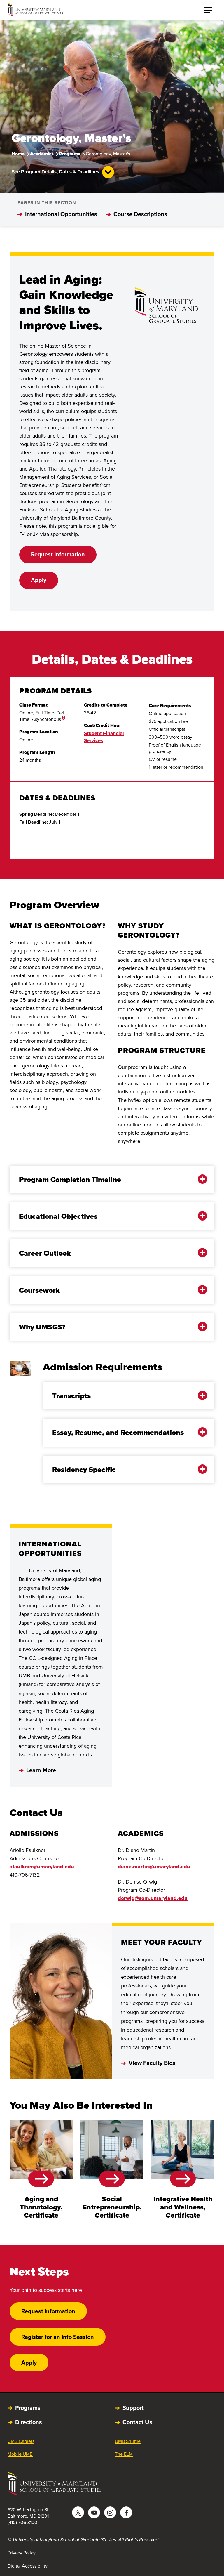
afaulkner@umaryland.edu (42, 1867)
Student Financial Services (104, 737)
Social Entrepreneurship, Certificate (112, 2207)
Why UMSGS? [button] (42, 1327)
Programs (70, 154)
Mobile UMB (20, 2454)
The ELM (124, 2454)
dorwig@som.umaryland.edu (153, 1898)
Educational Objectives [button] (58, 1216)
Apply (39, 580)
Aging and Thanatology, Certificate (41, 2207)
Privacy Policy (22, 2553)
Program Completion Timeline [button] (70, 1179)
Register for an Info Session (58, 2337)
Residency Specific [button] (84, 1470)
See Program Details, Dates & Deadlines (55, 172)
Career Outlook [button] (45, 1253)
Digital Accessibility (28, 2566)
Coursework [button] (39, 1290)
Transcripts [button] (71, 1396)
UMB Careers (21, 2441)
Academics (42, 154)
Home (18, 154)
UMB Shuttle (128, 2441)
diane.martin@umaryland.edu (154, 1867)
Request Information (58, 554)
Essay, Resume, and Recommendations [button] (118, 1432)
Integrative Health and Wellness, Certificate (183, 2207)
